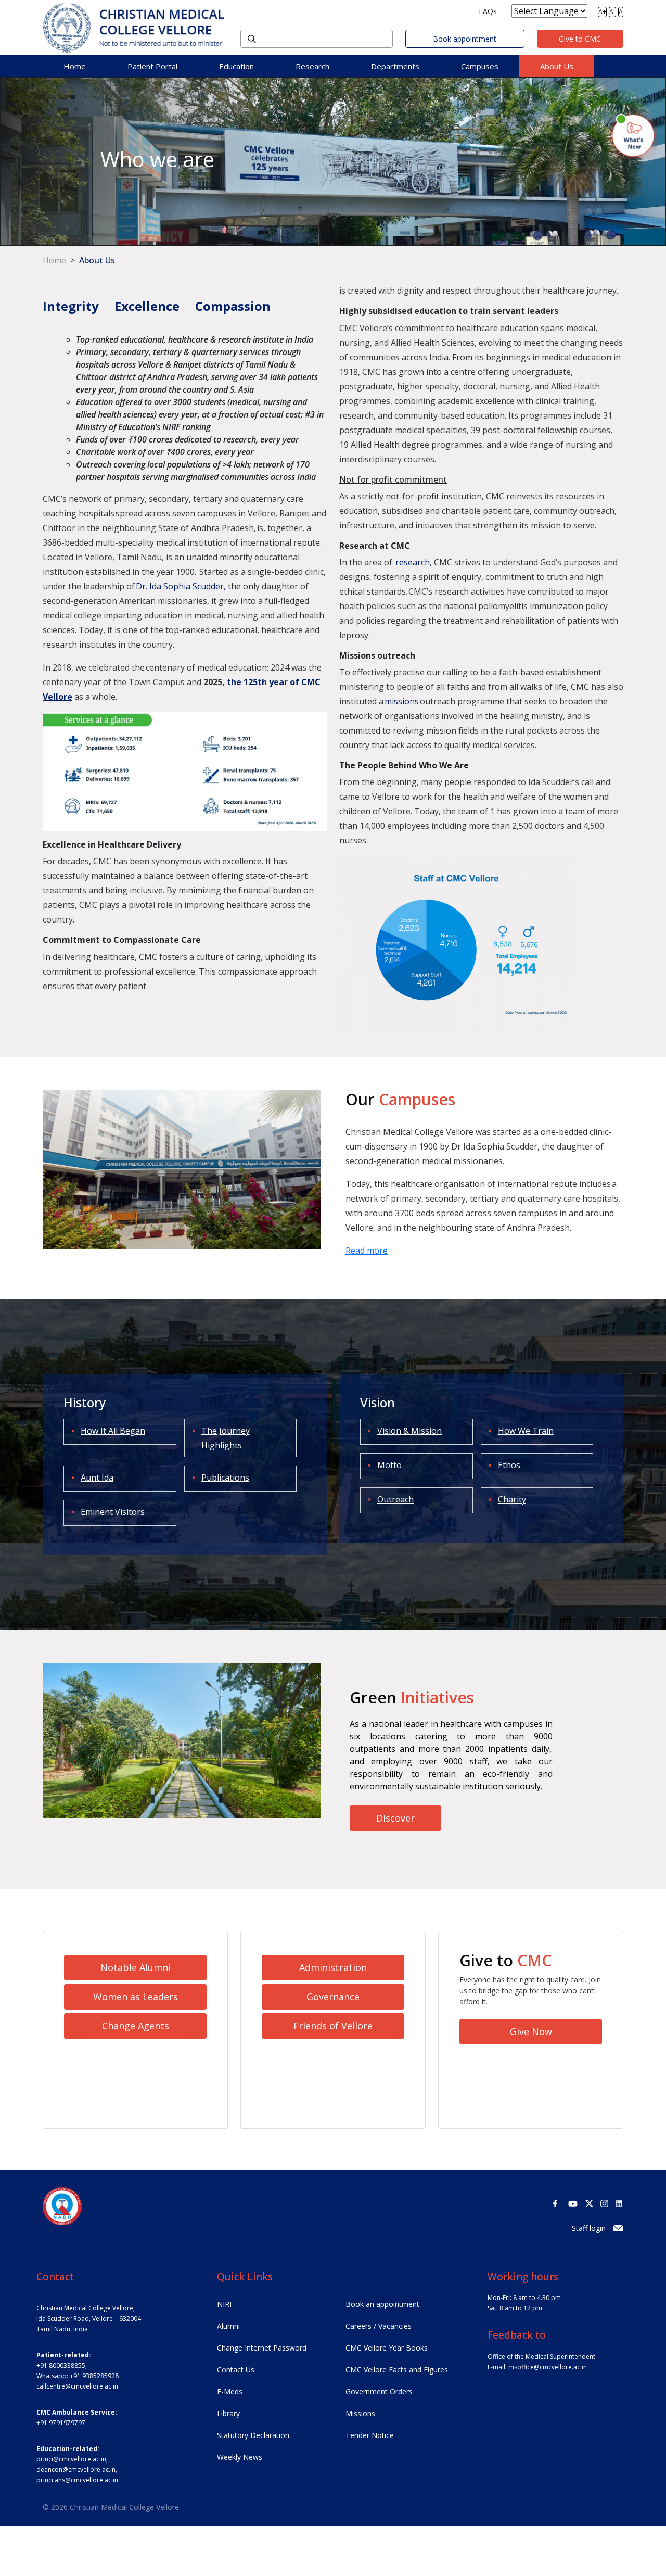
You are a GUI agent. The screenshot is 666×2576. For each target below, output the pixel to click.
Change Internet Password (262, 2348)
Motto (389, 1465)
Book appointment (465, 39)
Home (75, 66)
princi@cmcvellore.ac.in (71, 2459)
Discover (395, 1818)
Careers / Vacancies (379, 2326)
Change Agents (136, 2026)
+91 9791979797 (61, 2423)
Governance (333, 1997)
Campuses (480, 66)
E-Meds (230, 2391)
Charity (512, 1499)
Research (312, 66)
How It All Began (113, 1431)
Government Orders (379, 2391)
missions (402, 701)
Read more (367, 1251)
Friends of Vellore (333, 2026)
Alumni (228, 2326)
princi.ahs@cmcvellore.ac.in (77, 2480)
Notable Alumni (136, 1967)
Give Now (531, 2031)
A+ (602, 12)
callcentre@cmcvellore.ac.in (77, 2386)
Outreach (395, 1499)
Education (236, 66)
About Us (557, 66)
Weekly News (240, 2457)
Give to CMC (580, 39)
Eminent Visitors (113, 1512)
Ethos (509, 1465)
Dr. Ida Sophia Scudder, (181, 586)
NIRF (225, 2304)
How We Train (526, 1431)
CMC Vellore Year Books (387, 2348)
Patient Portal (152, 66)
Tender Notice (370, 2435)
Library (228, 2413)
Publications (225, 1478)
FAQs (488, 11)
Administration (333, 1967)
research (413, 562)
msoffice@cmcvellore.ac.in (548, 2367)
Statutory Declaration (253, 2435)
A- (612, 12)
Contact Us (236, 2370)
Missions (360, 2413)
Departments (395, 66)
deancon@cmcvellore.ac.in (76, 2470)
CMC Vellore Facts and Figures (397, 2370)
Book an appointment (382, 2304)
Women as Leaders (136, 1997)
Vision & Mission (409, 1431)
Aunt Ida (97, 1478)
